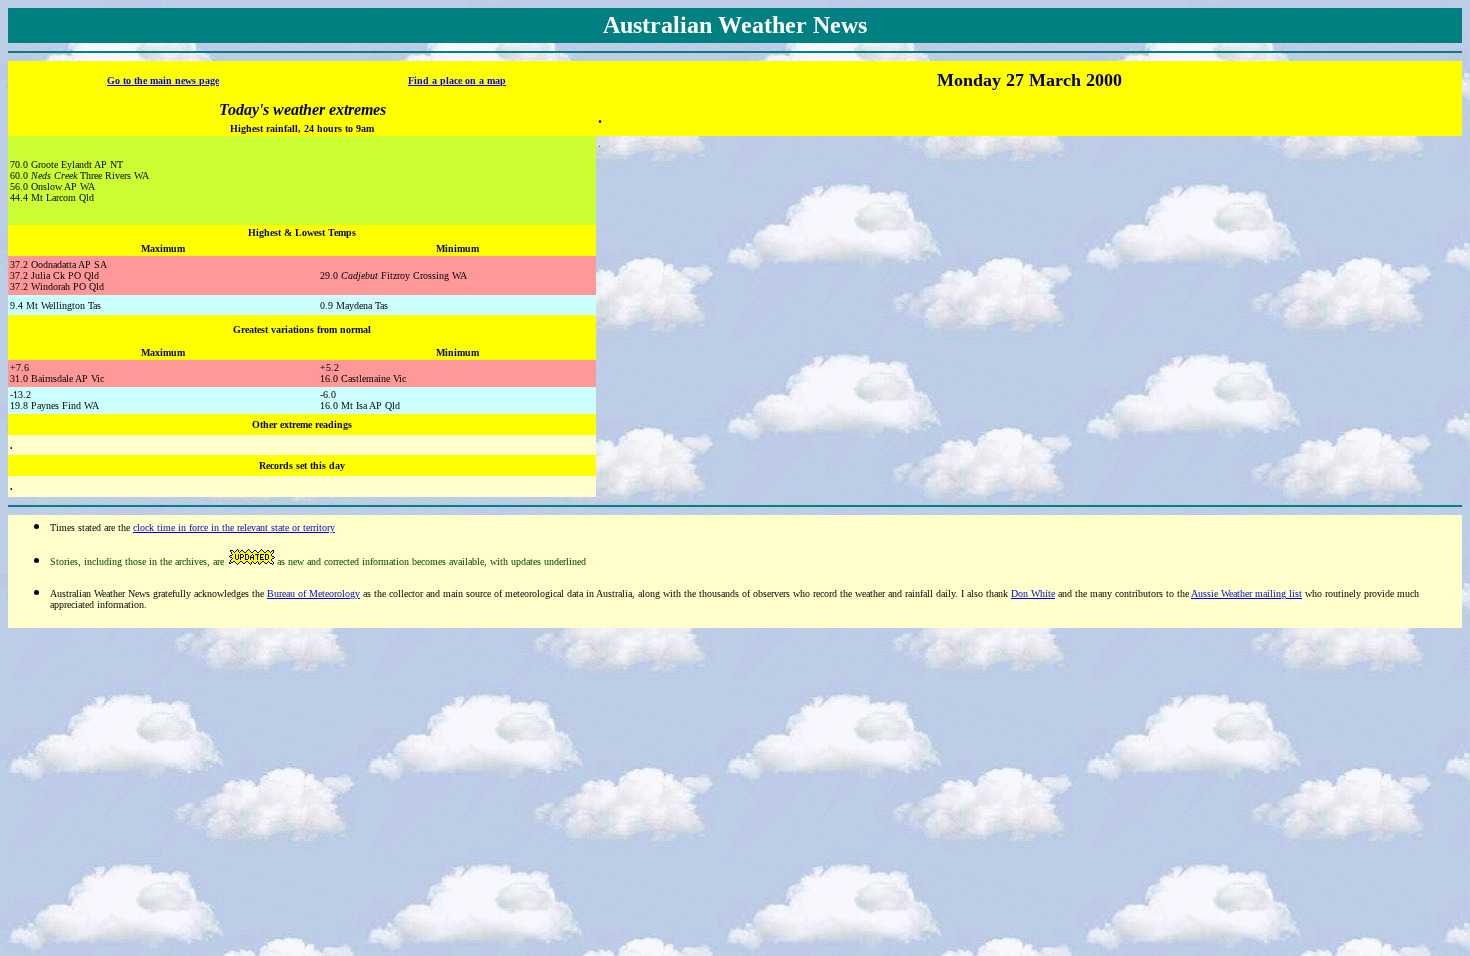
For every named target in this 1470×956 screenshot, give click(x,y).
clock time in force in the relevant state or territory (234, 527)
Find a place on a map (457, 80)
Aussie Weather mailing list (1246, 593)
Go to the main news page (163, 80)
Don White (1033, 593)
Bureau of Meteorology (313, 593)
